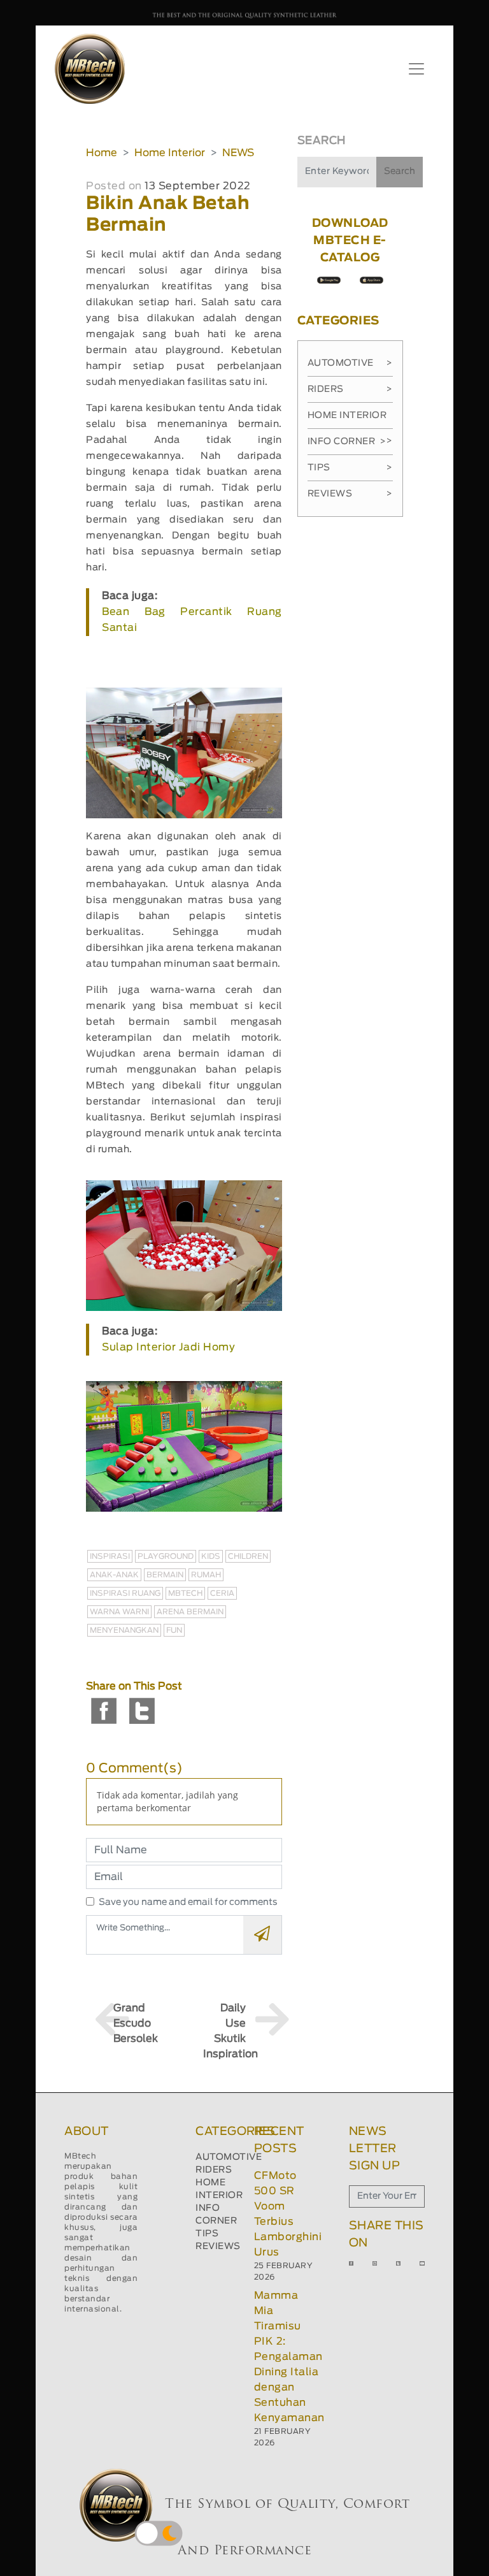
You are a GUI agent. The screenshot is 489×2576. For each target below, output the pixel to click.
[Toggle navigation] (416, 69)
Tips (350, 468)
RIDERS (214, 2170)
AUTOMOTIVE (229, 2157)
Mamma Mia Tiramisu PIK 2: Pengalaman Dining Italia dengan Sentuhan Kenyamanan (289, 2357)
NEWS (238, 153)
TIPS (207, 2234)
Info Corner (347, 442)
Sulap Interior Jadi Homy (168, 1347)
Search (400, 171)
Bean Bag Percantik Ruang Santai (192, 620)
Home (102, 153)
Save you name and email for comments (188, 1902)
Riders (350, 389)
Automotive (350, 363)
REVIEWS (218, 2247)
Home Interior (170, 153)
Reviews (350, 494)
